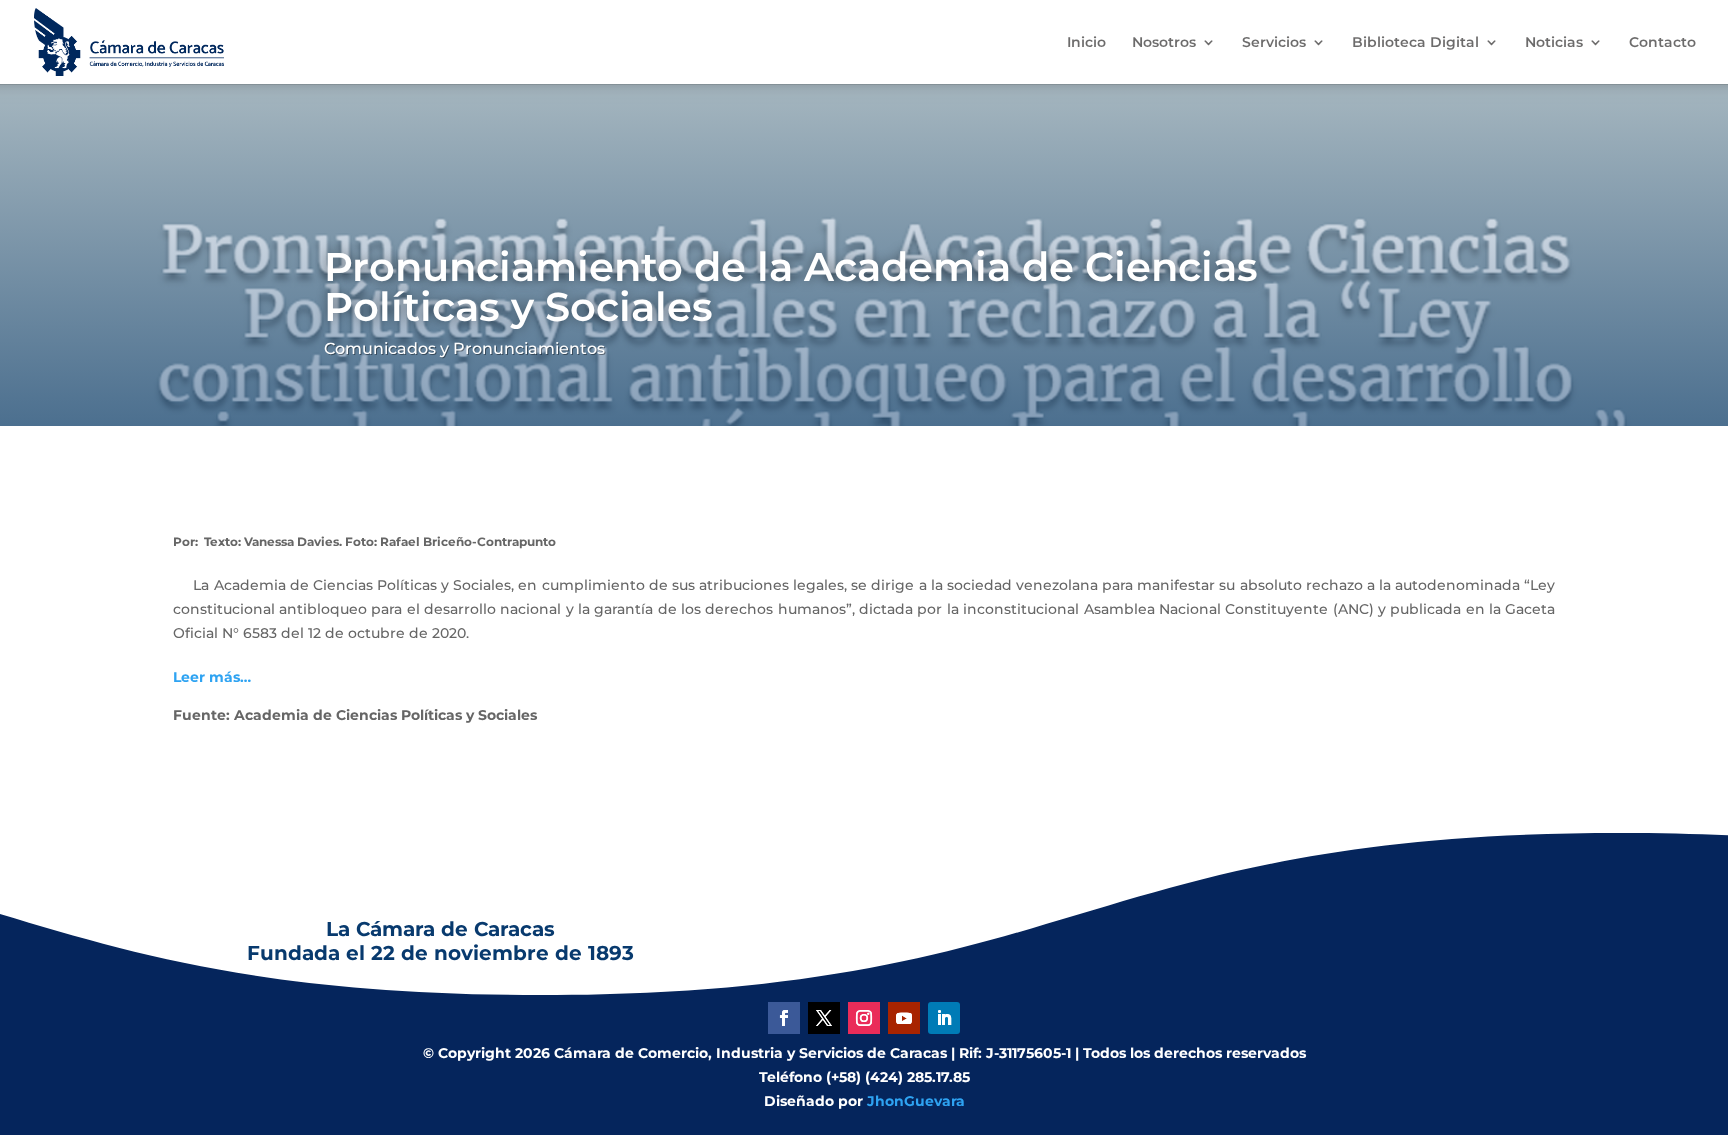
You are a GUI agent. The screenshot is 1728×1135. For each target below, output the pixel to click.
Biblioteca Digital (1415, 43)
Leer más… (212, 677)
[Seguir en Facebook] (784, 1018)
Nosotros (1164, 43)
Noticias (1554, 43)
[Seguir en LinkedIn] (944, 1018)
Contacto (1662, 43)
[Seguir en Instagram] (864, 1018)
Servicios (1274, 43)
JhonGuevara (916, 1101)
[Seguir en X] (824, 1018)
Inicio (1086, 43)
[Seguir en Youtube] (904, 1018)
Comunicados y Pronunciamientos (464, 348)
